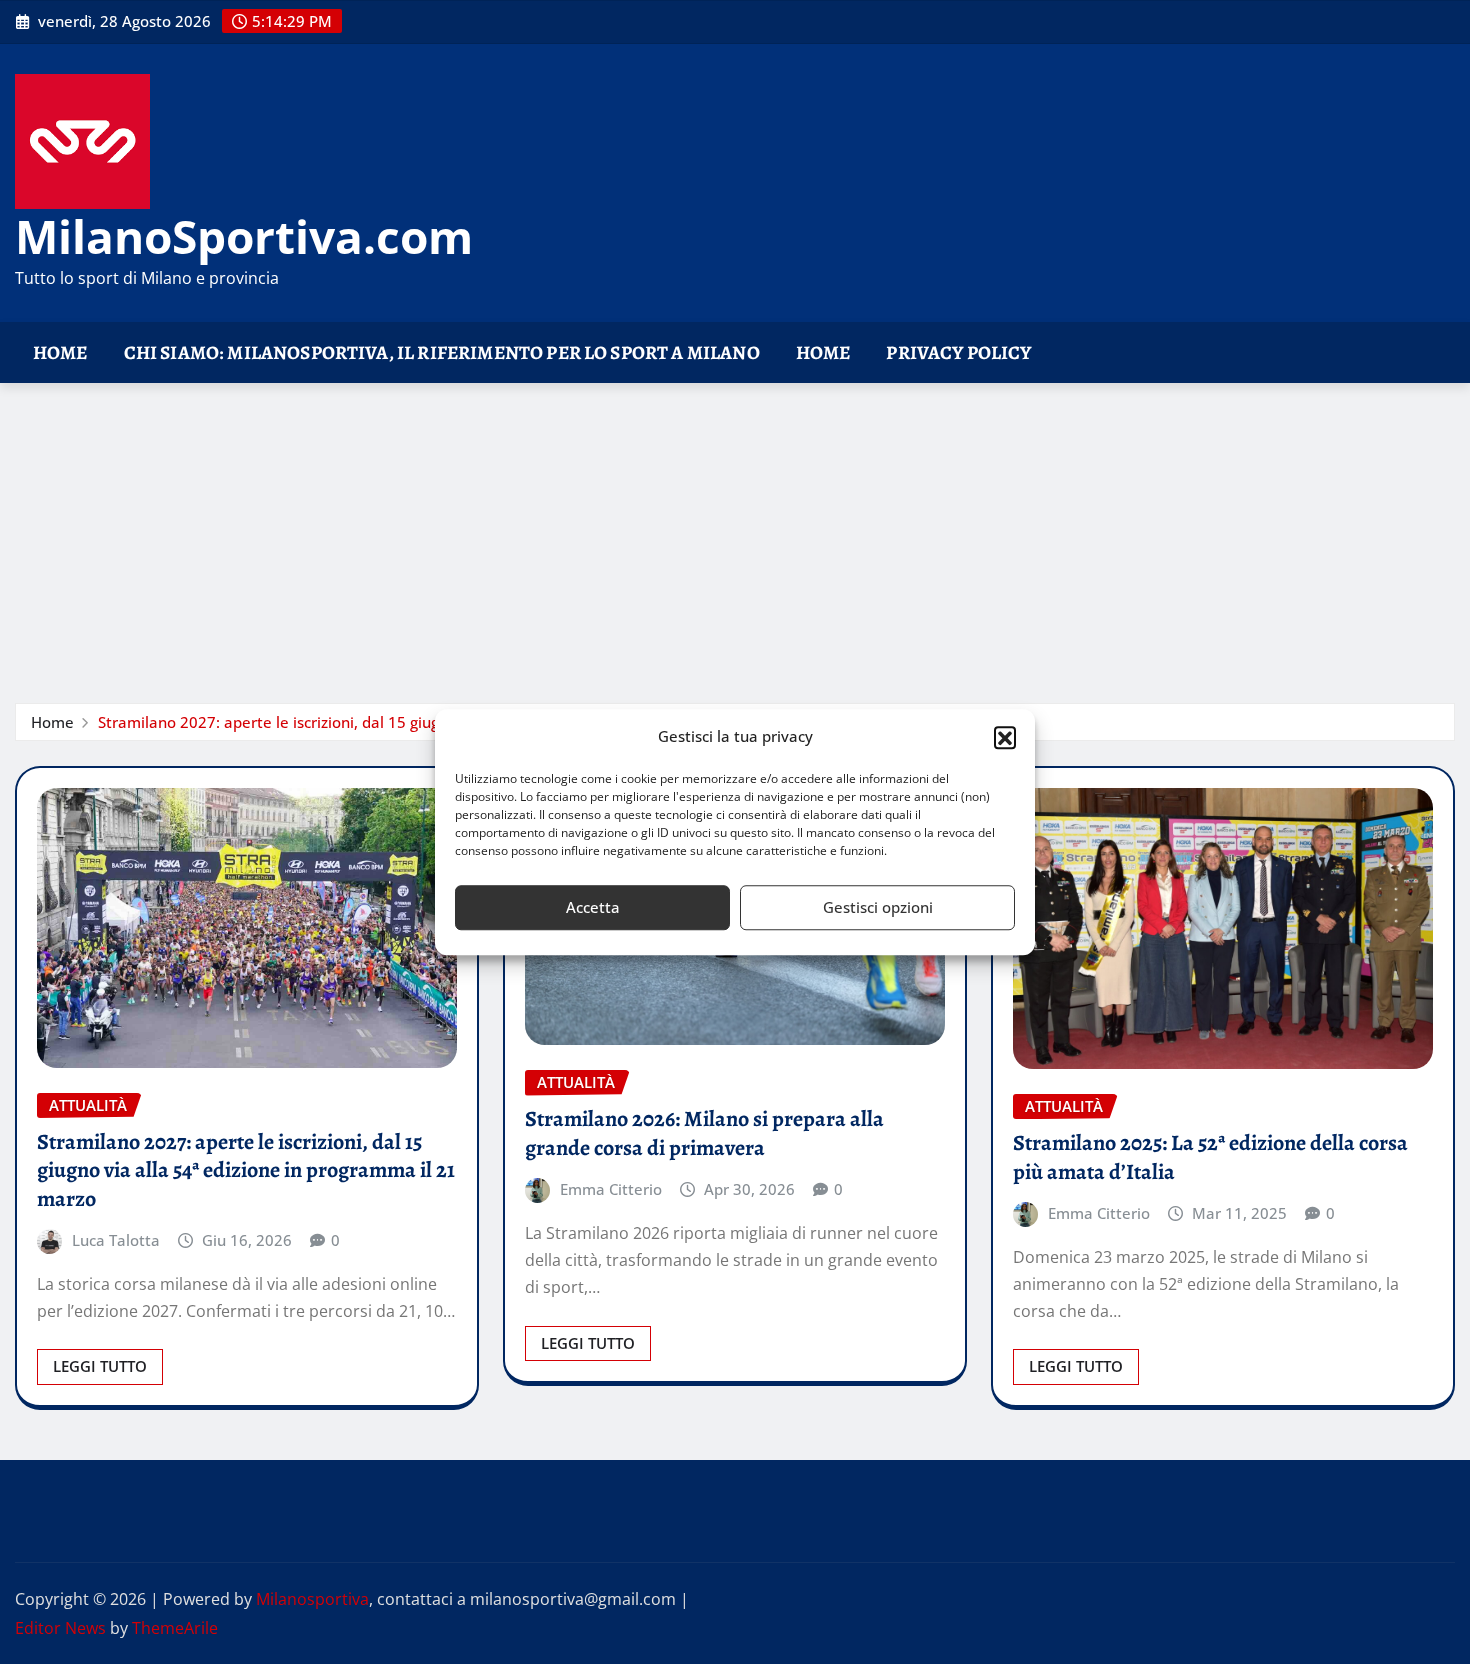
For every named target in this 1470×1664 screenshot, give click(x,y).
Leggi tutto (100, 1366)
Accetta (593, 907)
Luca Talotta (116, 1240)
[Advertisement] (735, 534)
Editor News (60, 1628)
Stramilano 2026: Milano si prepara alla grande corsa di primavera (704, 1133)
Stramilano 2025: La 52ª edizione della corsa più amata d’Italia (1210, 1157)
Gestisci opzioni (878, 907)
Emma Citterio (611, 1189)
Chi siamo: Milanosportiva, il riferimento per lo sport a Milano (442, 352)
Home (60, 352)
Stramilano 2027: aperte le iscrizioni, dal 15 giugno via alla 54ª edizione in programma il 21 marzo (246, 1170)
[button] (1005, 737)
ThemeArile (175, 1628)
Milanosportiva (312, 1599)
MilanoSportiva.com (244, 236)
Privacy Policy (958, 352)
